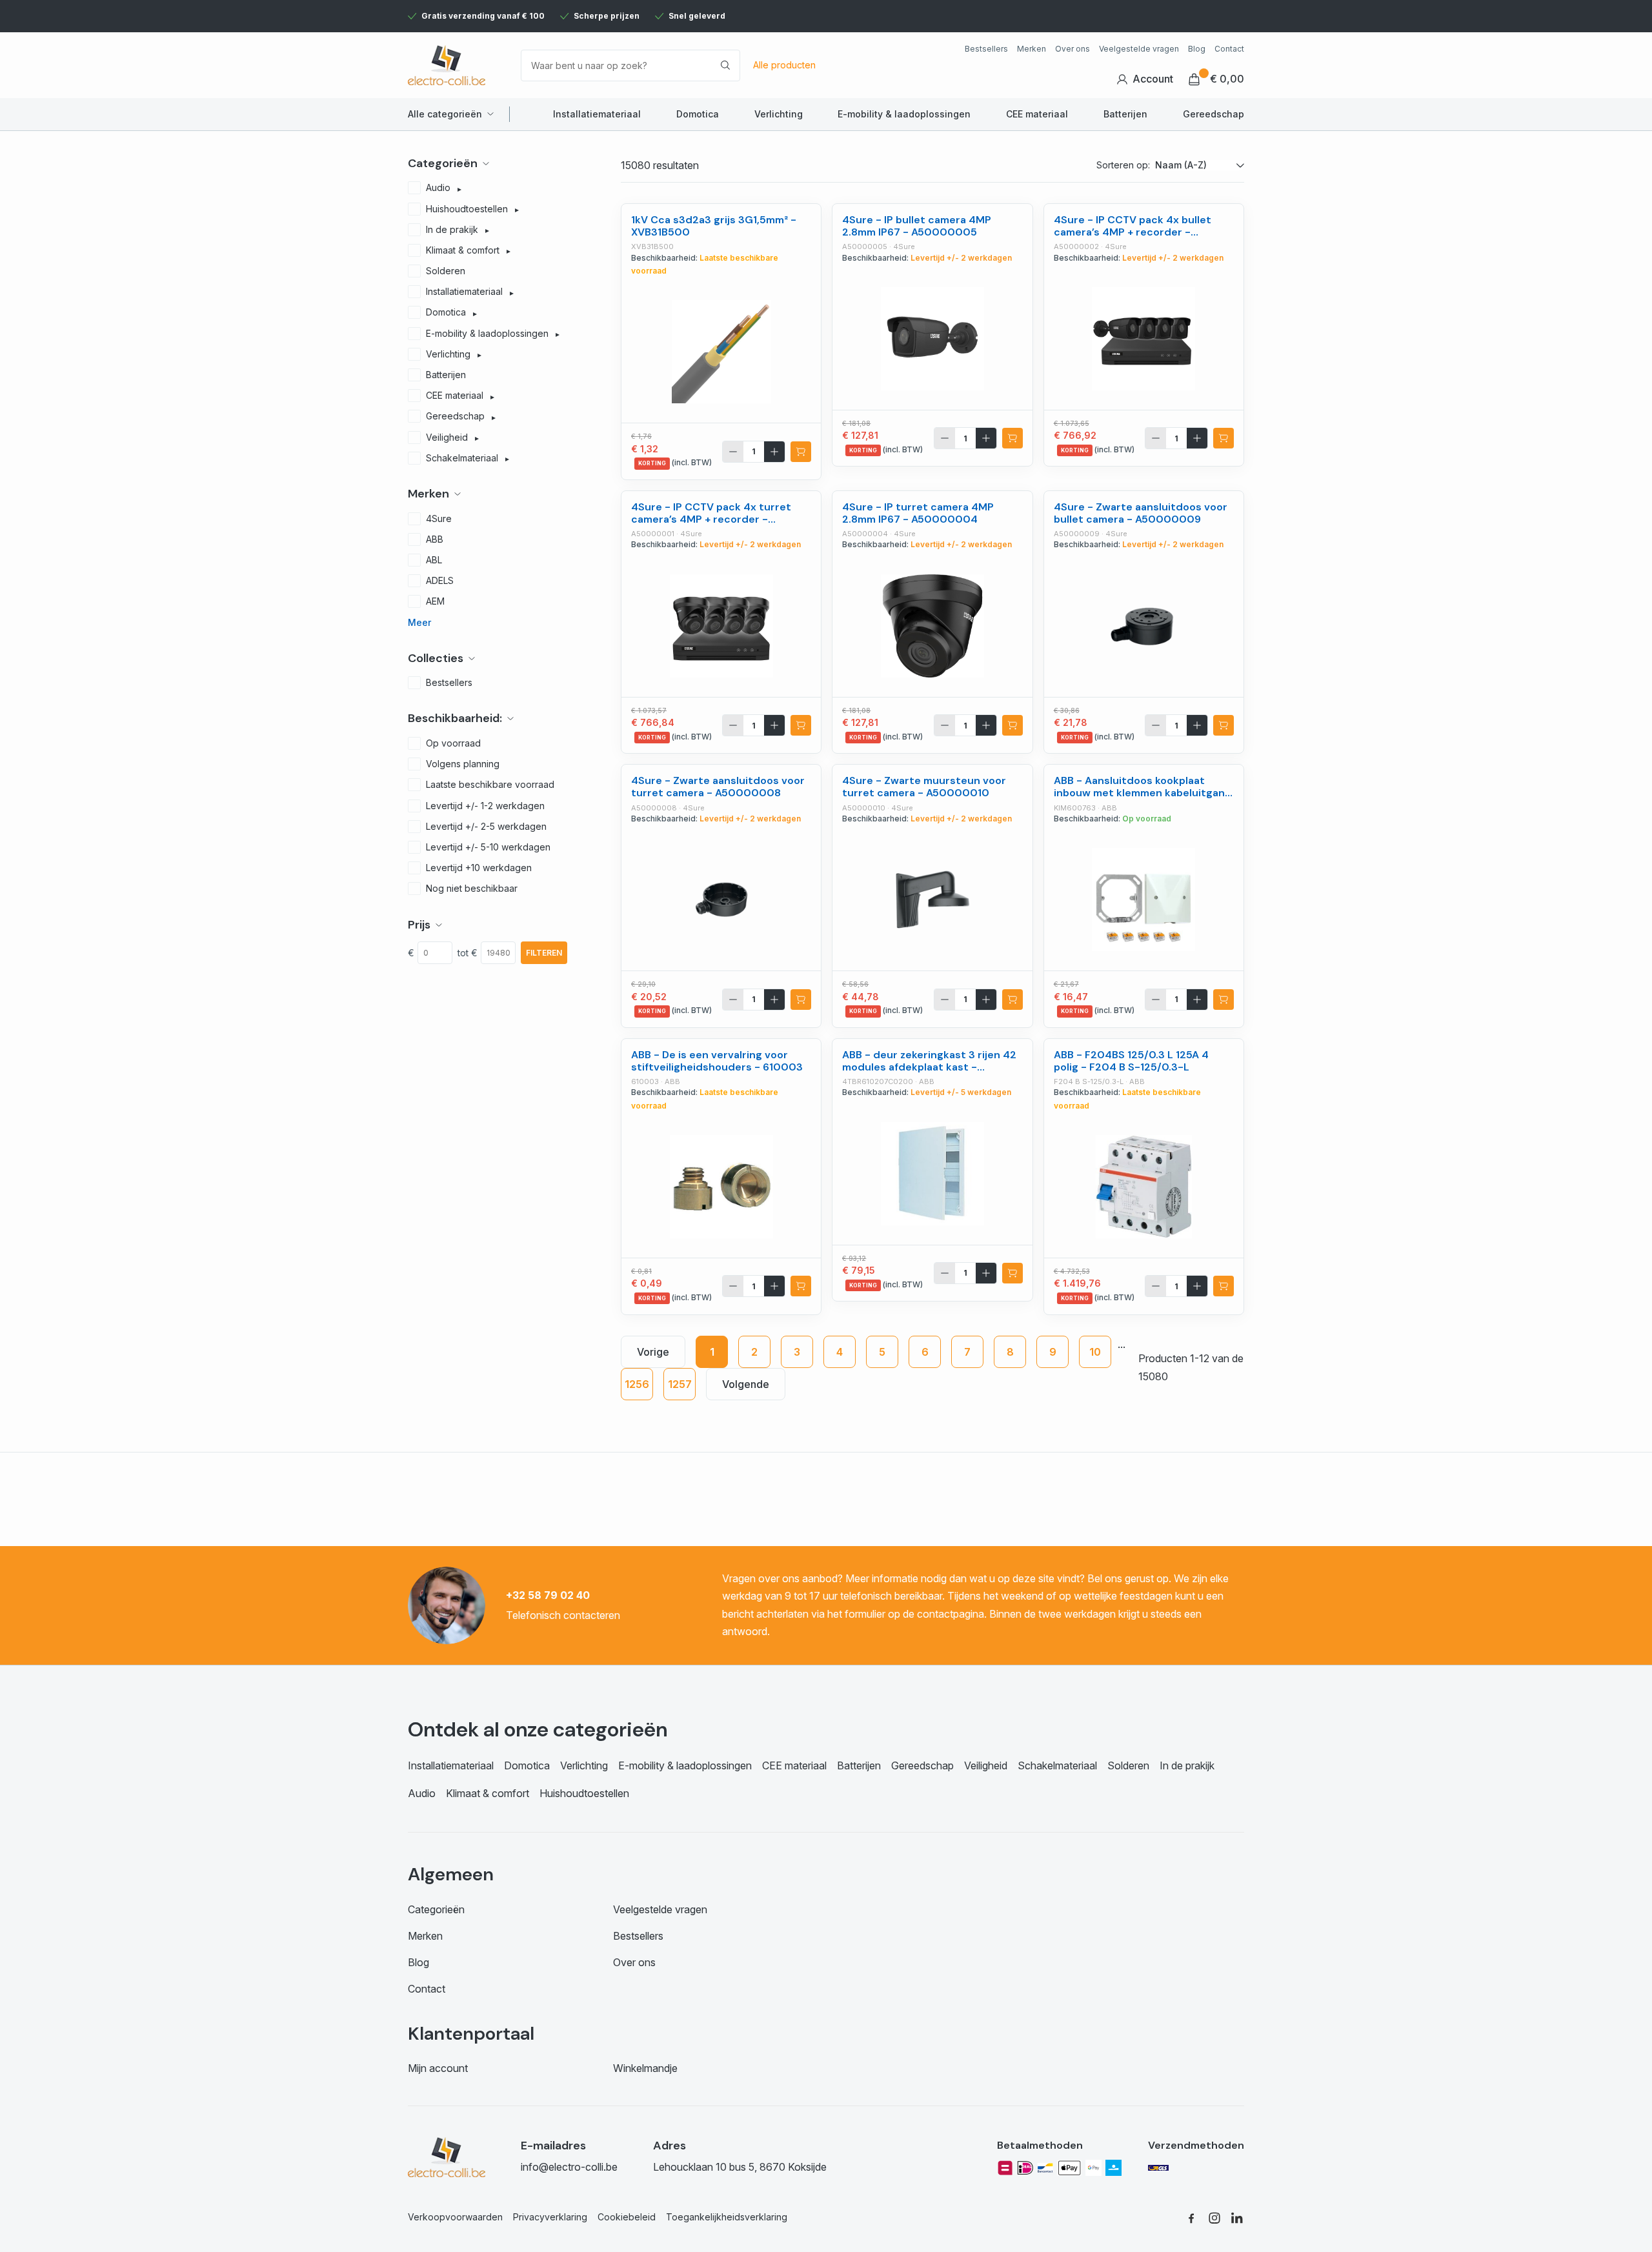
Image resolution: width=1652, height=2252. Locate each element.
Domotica (698, 114)
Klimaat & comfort (488, 1793)
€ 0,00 (1227, 79)
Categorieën (436, 1909)
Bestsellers (986, 49)
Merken (1032, 49)
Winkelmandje (645, 2068)
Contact (1229, 49)
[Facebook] (1191, 2217)
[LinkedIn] (1238, 2217)
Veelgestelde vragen (1139, 49)
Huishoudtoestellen (584, 1793)
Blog (1197, 49)
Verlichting (779, 114)
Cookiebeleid (627, 2217)
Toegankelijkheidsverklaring (727, 2217)
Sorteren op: (1123, 165)
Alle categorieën (445, 114)
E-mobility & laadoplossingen (904, 114)
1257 (680, 1384)
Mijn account (438, 2068)
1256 (637, 1384)
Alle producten (784, 65)
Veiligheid (986, 1765)
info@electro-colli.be (569, 2167)
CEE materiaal (1037, 114)
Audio (422, 1793)
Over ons (1073, 49)
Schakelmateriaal (1057, 1765)
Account (1153, 79)
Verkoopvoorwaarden (455, 2217)
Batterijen (1125, 114)
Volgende (746, 1384)
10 (1095, 1352)
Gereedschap (1214, 114)
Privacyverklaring (550, 2217)
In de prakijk (1187, 1765)
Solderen (1128, 1765)
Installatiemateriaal (597, 114)
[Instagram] (1214, 2217)
